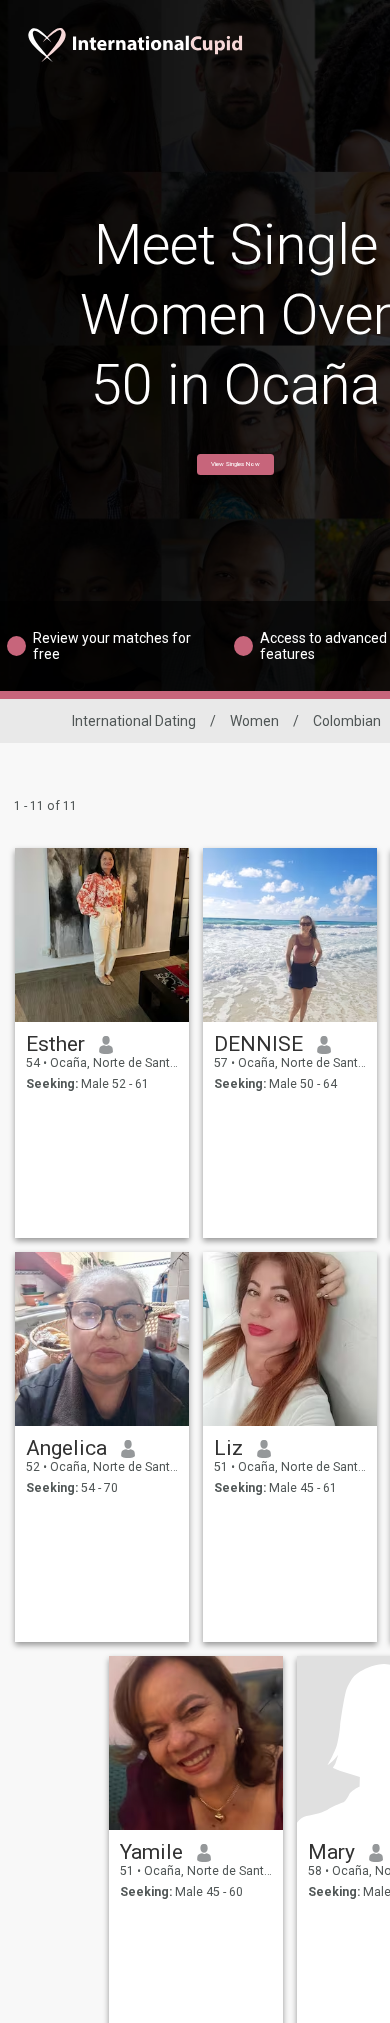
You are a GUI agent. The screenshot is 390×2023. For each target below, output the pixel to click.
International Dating (134, 721)
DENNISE (258, 1044)
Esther (55, 1044)
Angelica (66, 1448)
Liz (228, 1448)
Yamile (151, 1852)
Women (254, 721)
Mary (331, 1852)
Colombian (347, 721)
